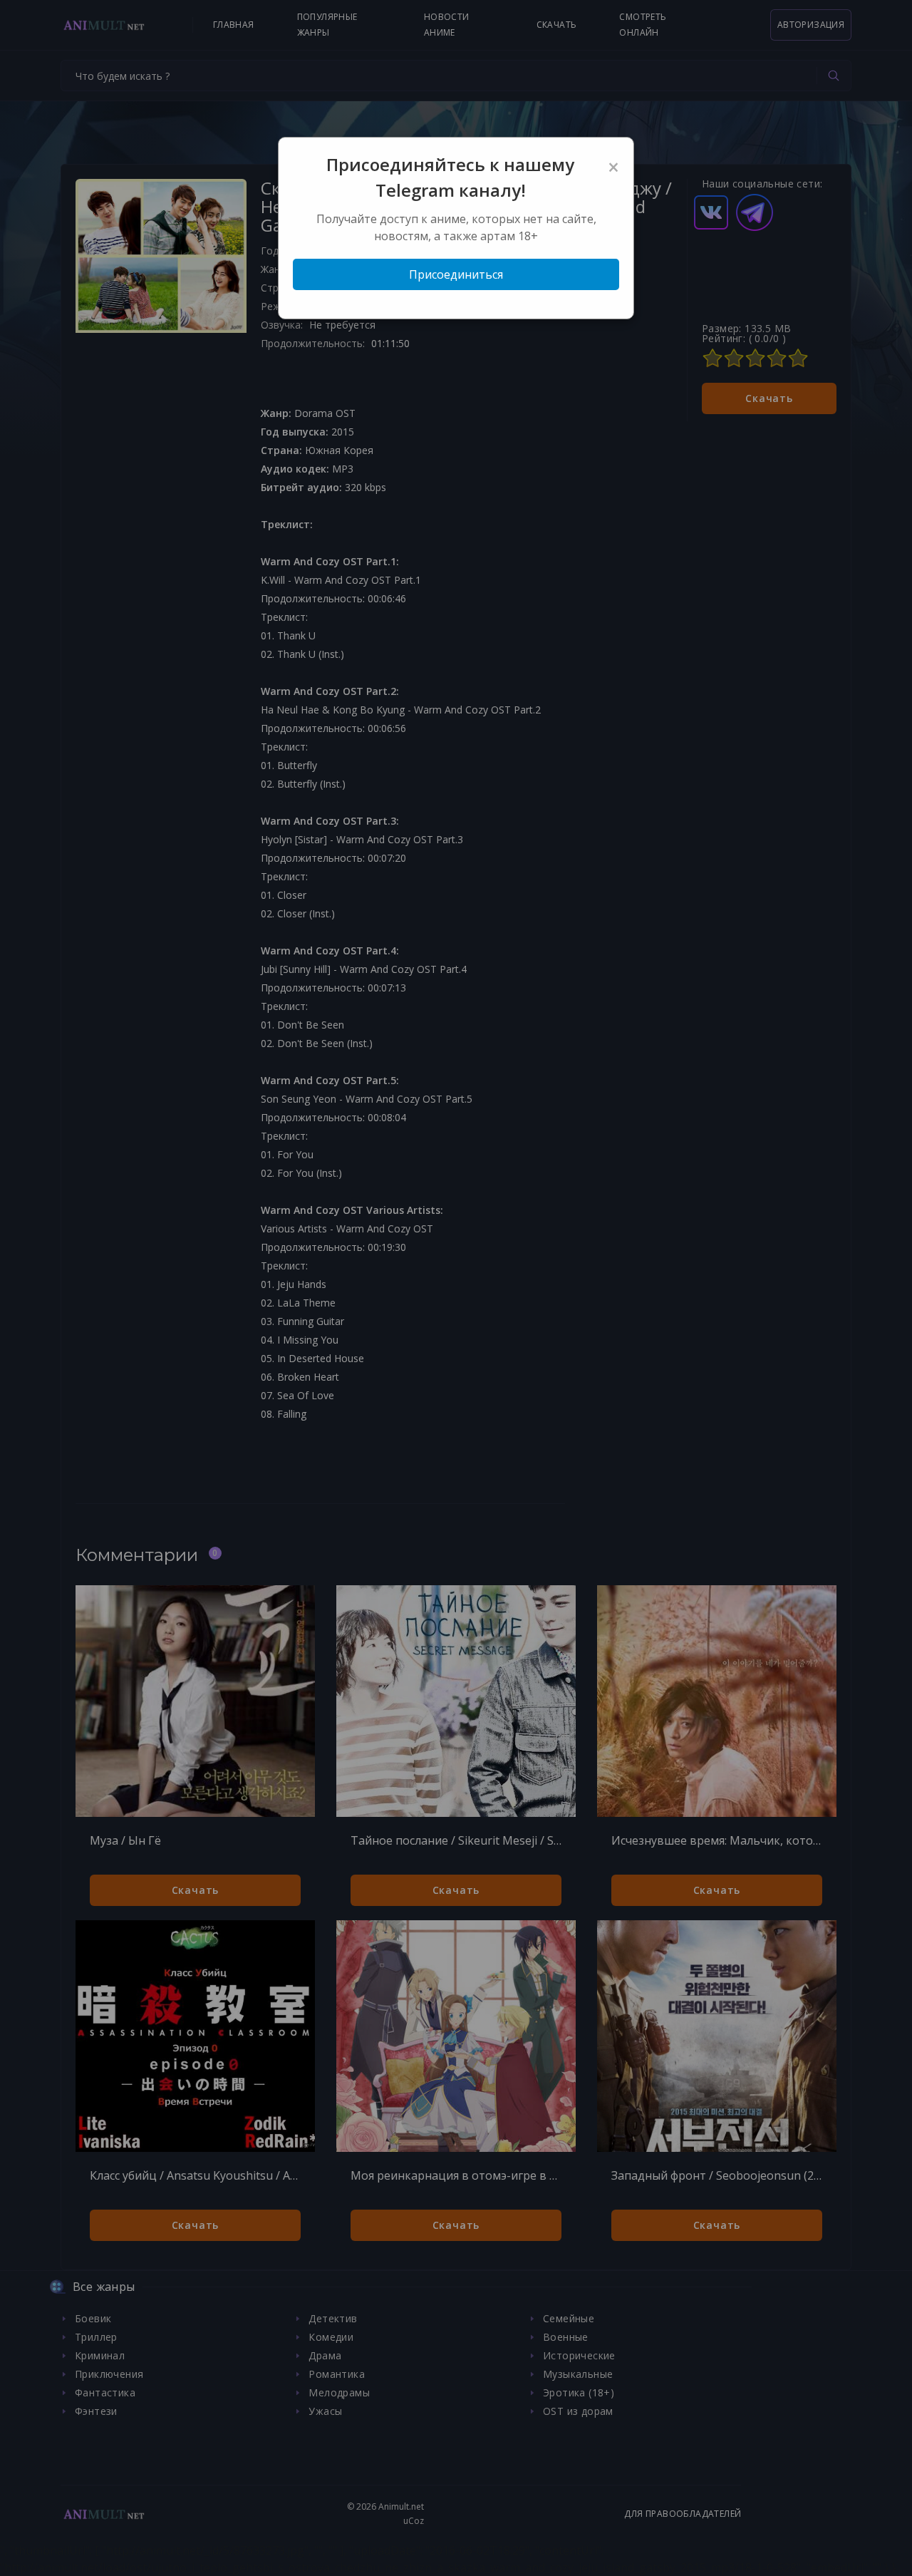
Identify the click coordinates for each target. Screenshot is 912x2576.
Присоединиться (456, 274)
